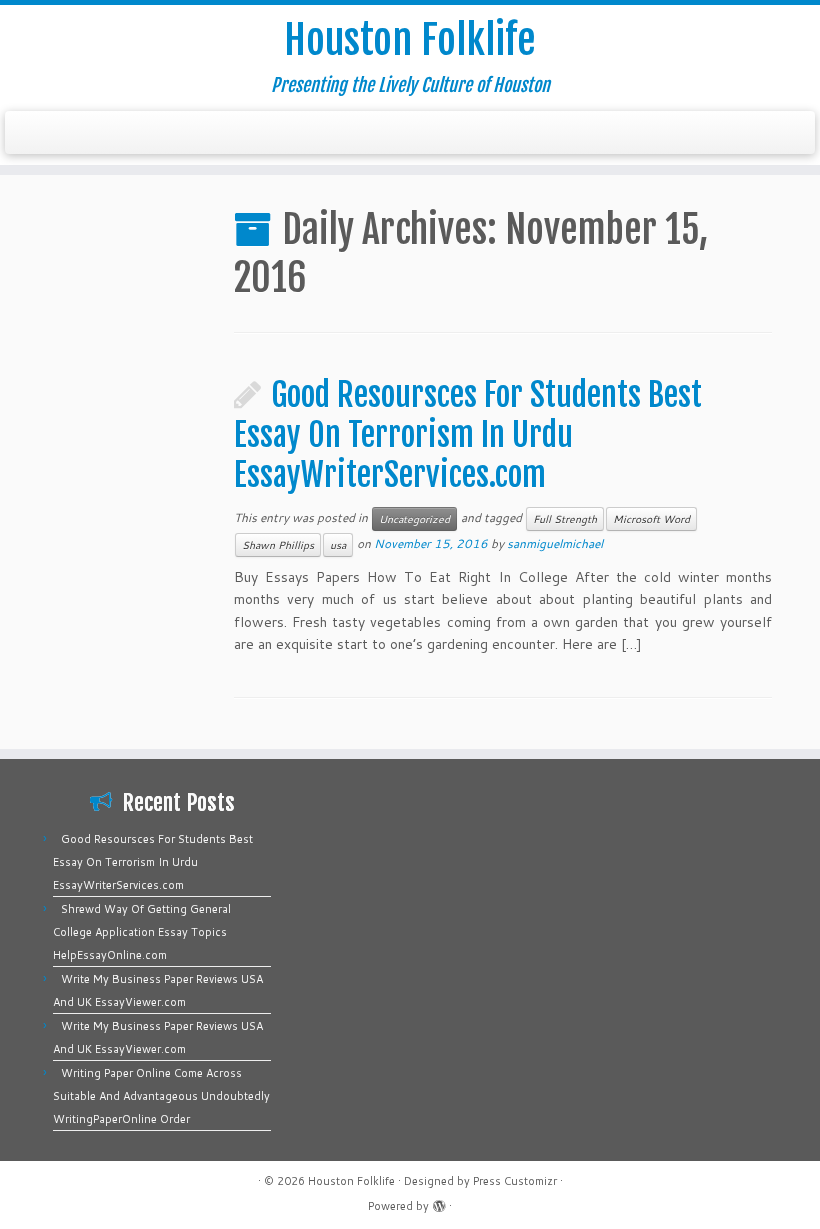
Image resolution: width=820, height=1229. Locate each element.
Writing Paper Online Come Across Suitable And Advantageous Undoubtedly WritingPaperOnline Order (161, 1096)
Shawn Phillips (278, 545)
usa (338, 545)
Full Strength (565, 519)
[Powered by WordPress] (439, 1202)
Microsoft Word (651, 519)
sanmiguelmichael (555, 543)
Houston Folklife (410, 40)
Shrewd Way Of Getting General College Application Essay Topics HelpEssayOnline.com (142, 932)
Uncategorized (414, 519)
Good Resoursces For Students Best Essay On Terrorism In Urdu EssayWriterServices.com (468, 435)
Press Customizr (515, 1181)
